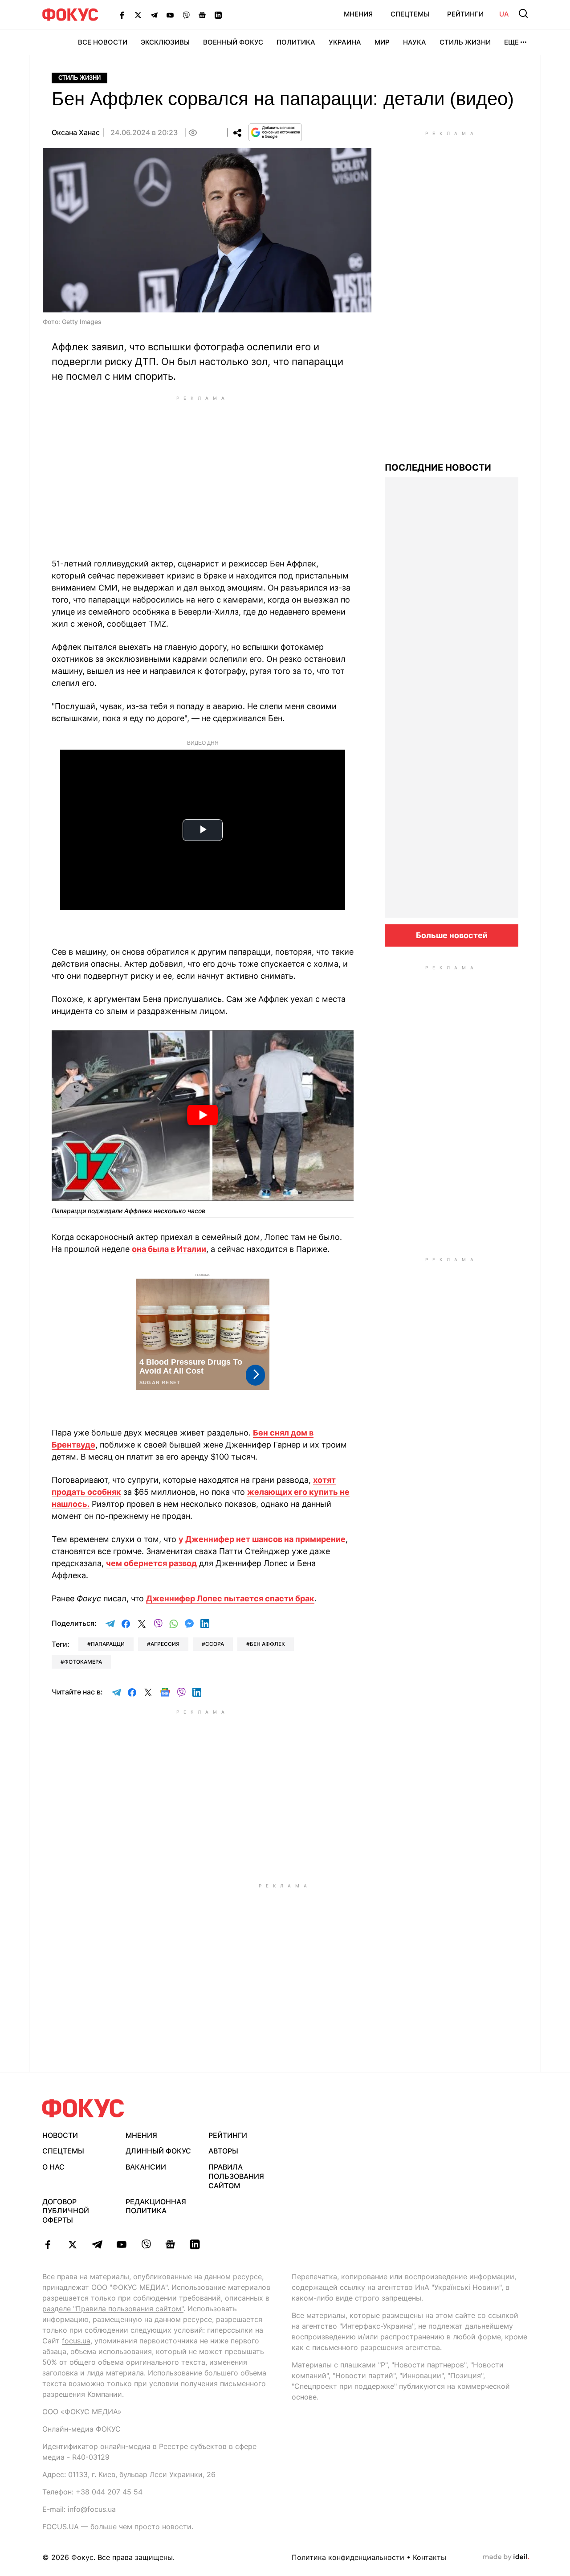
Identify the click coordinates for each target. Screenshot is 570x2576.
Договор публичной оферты (66, 2211)
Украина (345, 42)
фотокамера (83, 1662)
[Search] (523, 13)
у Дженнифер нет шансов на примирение (262, 1539)
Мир (382, 42)
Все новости (103, 42)
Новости (60, 2135)
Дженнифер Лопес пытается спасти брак (230, 1598)
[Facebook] (122, 15)
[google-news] (170, 2244)
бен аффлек (267, 1644)
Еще (511, 42)
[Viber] (186, 15)
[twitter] (72, 2244)
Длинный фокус (158, 2151)
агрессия (165, 1644)
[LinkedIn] (218, 15)
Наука (415, 42)
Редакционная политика (156, 2206)
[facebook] (48, 2244)
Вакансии (146, 2167)
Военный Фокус (233, 42)
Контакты (430, 2557)
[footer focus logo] (83, 2108)
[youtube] (121, 2244)
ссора (215, 1644)
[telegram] (97, 2244)
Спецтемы (410, 14)
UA (504, 14)
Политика (296, 42)
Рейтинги (465, 14)
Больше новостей (452, 935)
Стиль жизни (465, 42)
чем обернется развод (151, 1563)
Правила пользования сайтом (236, 2176)
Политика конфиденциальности (348, 2557)
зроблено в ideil (506, 2557)
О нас (53, 2167)
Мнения (358, 14)
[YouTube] (170, 15)
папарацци (108, 1644)
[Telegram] (154, 15)
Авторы (223, 2151)
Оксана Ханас (76, 132)
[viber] (146, 2244)
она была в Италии (169, 1249)
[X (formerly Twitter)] (138, 15)
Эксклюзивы (165, 42)
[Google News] (202, 15)
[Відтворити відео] (203, 1115)
